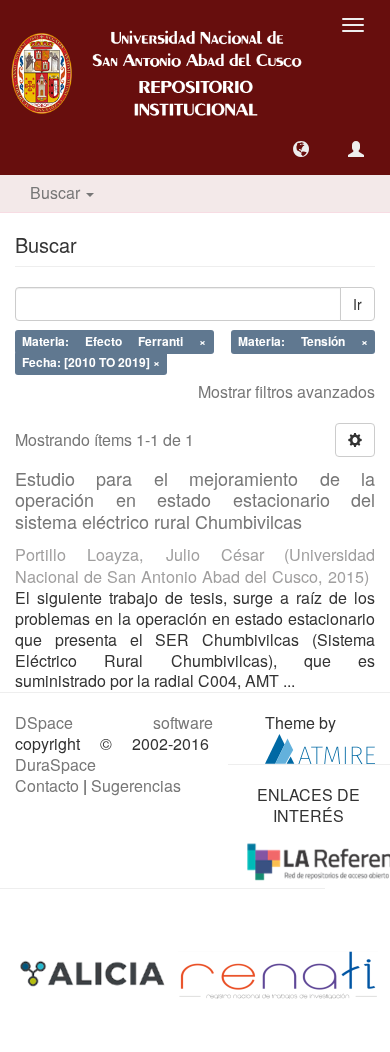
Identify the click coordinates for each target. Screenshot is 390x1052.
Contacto (47, 785)
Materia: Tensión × (303, 342)
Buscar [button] (57, 192)
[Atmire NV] (320, 746)
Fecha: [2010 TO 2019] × (91, 362)
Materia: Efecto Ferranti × (114, 342)
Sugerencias (136, 785)
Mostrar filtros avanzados (286, 391)
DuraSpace (55, 764)
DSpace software (114, 722)
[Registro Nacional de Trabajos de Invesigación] (278, 973)
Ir (357, 304)
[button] (301, 149)
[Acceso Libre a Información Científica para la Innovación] (94, 973)
